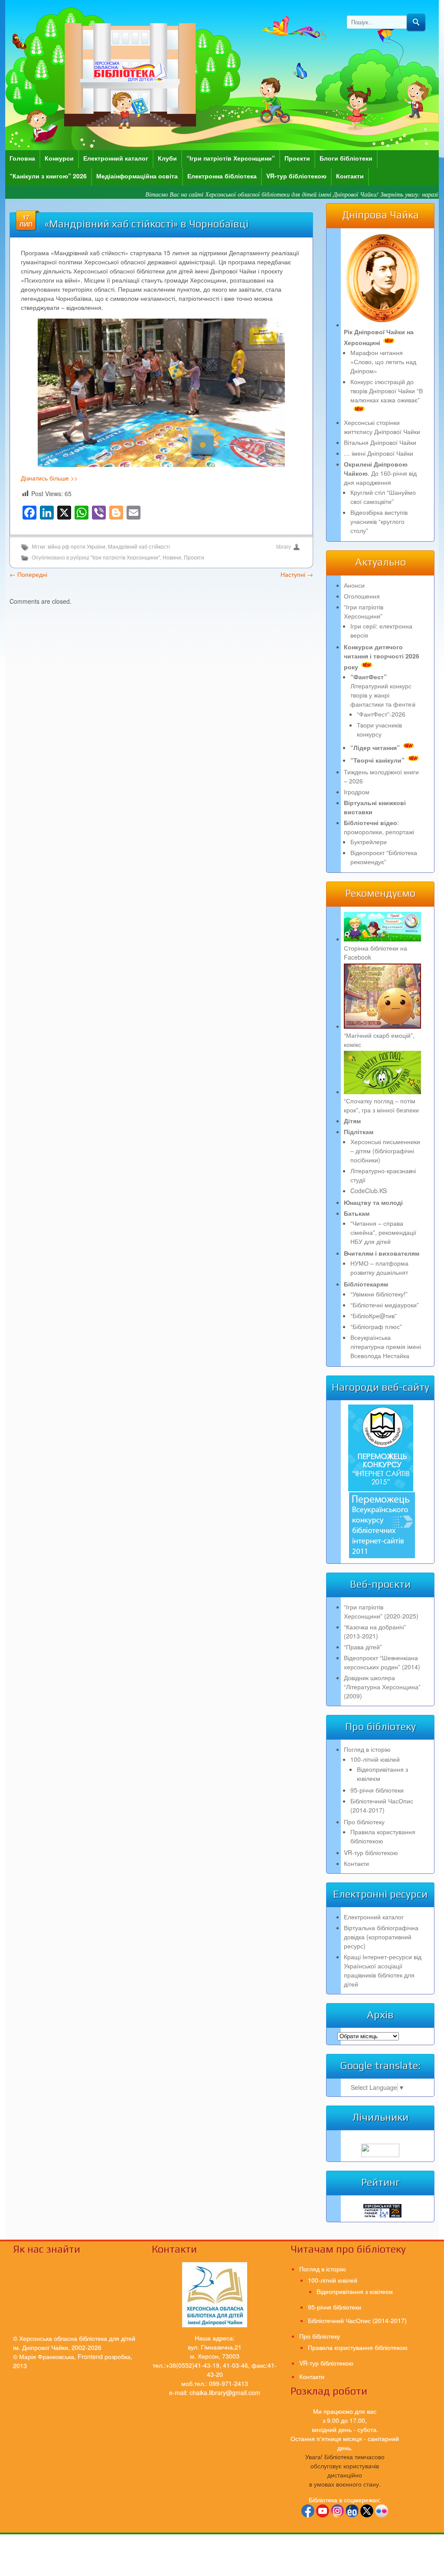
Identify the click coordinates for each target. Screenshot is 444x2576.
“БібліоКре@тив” (374, 1316)
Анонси (354, 585)
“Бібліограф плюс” (376, 1326)
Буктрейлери (369, 842)
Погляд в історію (367, 1749)
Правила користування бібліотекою (383, 1836)
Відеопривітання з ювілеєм (355, 2291)
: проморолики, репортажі (379, 827)
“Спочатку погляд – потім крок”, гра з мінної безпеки (381, 1105)
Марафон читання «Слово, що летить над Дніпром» (383, 362)
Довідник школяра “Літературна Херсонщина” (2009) (382, 1687)
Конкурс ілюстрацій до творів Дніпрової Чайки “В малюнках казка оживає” (387, 391)
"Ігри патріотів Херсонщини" (125, 558)
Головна (22, 158)
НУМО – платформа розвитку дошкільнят (379, 1268)
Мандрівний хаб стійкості (139, 547)
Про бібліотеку (364, 1822)
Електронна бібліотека (222, 176)
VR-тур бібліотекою (296, 176)
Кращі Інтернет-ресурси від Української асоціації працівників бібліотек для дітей (383, 1970)
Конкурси (59, 158)
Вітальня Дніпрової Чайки (380, 442)
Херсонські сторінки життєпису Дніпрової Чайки (382, 427)
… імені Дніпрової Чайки (379, 453)
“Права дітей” (363, 1647)
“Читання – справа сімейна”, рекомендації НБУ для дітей (383, 1232)
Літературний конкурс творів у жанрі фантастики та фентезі (383, 690)
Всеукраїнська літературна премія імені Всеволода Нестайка (386, 1346)
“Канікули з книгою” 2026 (48, 176)
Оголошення (362, 596)
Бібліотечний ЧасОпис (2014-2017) (382, 1805)
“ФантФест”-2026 (381, 714)
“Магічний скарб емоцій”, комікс (379, 1040)
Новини (172, 558)
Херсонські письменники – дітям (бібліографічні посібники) (385, 1151)
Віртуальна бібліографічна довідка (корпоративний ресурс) (381, 1937)
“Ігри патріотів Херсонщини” (231, 158)
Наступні (297, 574)
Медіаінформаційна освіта (137, 176)
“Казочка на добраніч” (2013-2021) (375, 1631)
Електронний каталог (116, 158)
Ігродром (357, 792)
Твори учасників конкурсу (379, 729)
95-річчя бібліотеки (377, 1790)
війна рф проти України (77, 547)
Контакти (350, 176)
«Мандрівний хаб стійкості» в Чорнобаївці (147, 224)
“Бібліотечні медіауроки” (385, 1305)
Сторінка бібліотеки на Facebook (375, 952)
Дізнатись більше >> (49, 478)
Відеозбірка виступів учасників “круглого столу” (379, 521)
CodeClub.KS (369, 1191)
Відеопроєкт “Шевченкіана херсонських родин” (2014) (382, 1662)
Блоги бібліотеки (346, 158)
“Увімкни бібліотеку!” (379, 1294)
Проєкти (297, 158)
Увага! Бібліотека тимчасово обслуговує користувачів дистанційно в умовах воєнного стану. (345, 2470)
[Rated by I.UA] (380, 2155)
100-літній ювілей (375, 1759)
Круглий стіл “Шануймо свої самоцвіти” (383, 497)
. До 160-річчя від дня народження (380, 473)
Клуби (167, 158)
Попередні (28, 574)
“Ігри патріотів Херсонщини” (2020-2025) (381, 1611)
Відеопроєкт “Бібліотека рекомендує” (384, 857)
